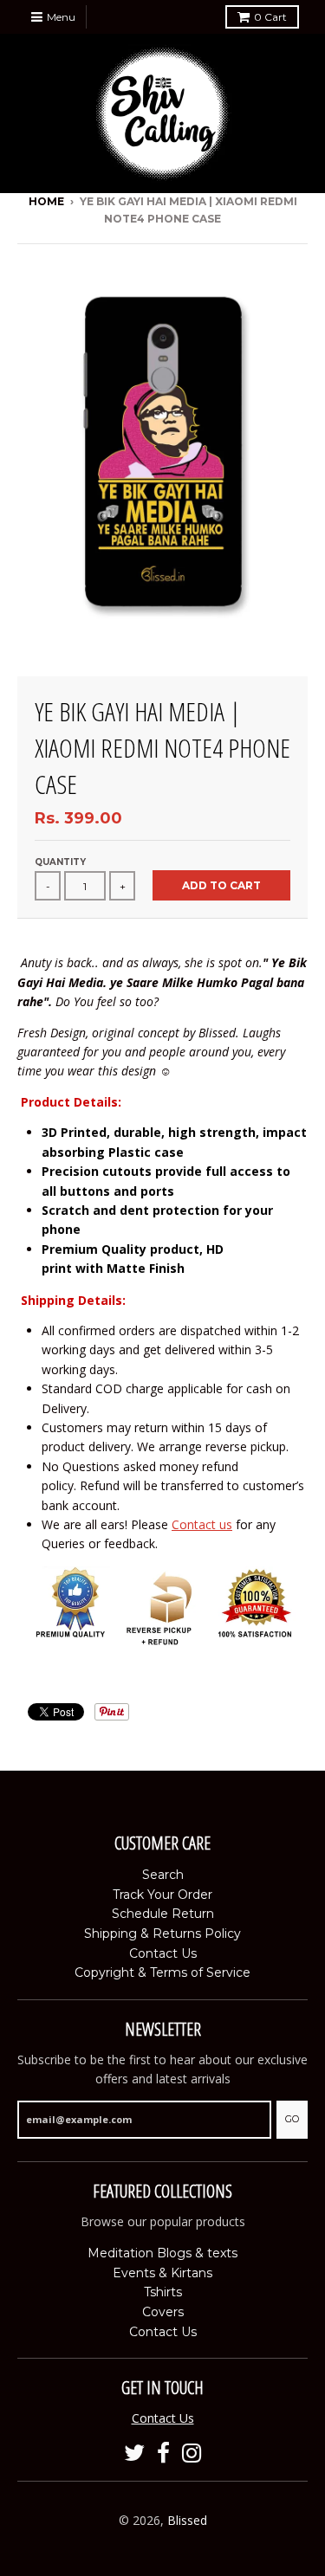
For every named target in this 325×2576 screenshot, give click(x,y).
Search (163, 1875)
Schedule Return (163, 1914)
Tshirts (163, 2292)
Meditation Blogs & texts (162, 2253)
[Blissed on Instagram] (192, 2453)
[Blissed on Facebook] (163, 2453)
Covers (163, 2312)
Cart (270, 17)
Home (46, 201)
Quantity (60, 862)
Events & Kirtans (162, 2273)
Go (292, 2119)
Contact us (202, 1524)
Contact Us (163, 1953)
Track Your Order (162, 1895)
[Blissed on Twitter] (134, 2453)
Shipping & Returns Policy (162, 1934)
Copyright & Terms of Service (162, 1972)
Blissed (187, 2520)
